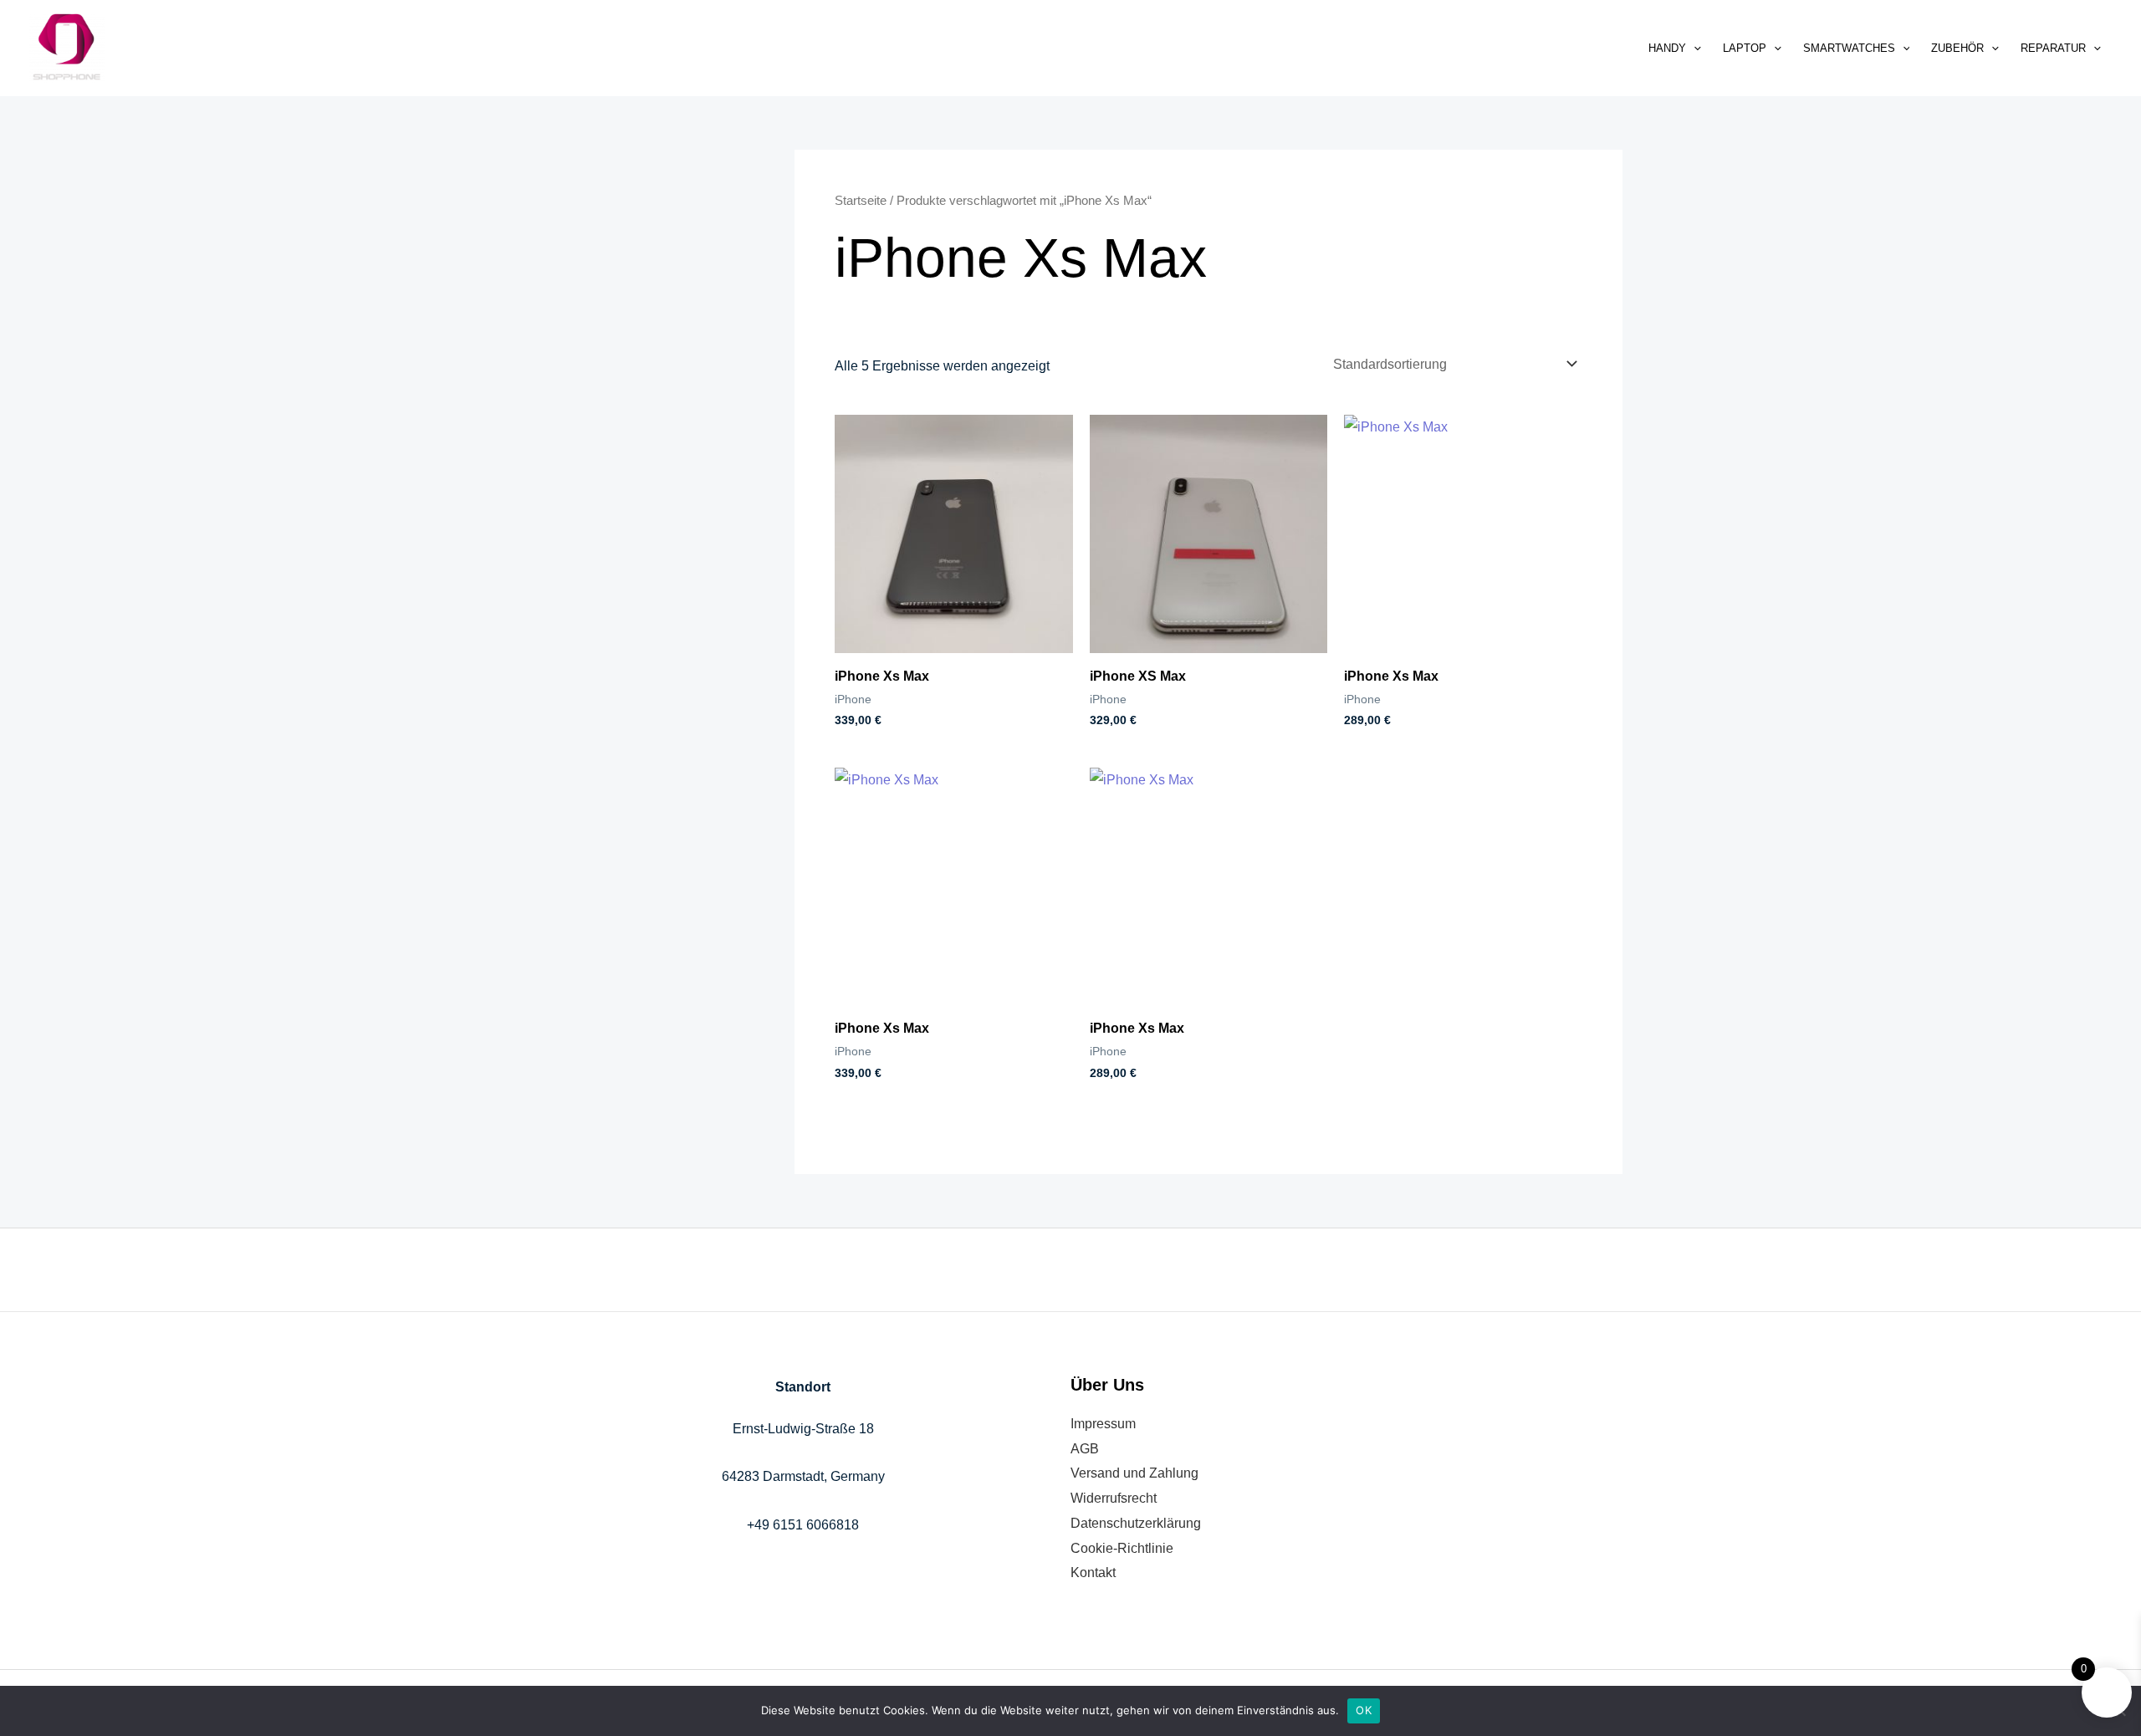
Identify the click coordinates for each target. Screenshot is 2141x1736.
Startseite (861, 201)
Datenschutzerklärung (1136, 1523)
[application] (1694, 48)
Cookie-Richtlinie (1122, 1548)
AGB (1085, 1449)
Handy (1667, 48)
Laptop (1745, 48)
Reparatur (2053, 48)
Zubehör (1957, 48)
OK (1364, 1710)
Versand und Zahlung (1134, 1473)
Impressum (1103, 1424)
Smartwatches (1849, 48)
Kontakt (1093, 1573)
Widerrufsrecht (1114, 1498)
